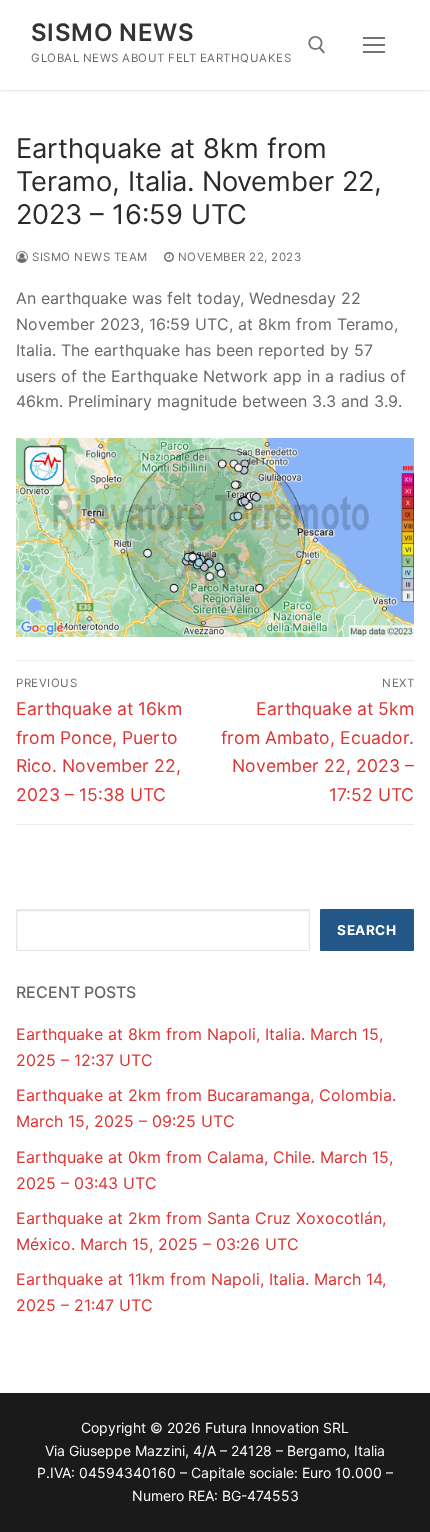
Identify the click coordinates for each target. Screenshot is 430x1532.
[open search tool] (317, 45)
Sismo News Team (88, 257)
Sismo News (112, 32)
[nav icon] (374, 45)
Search (366, 930)
